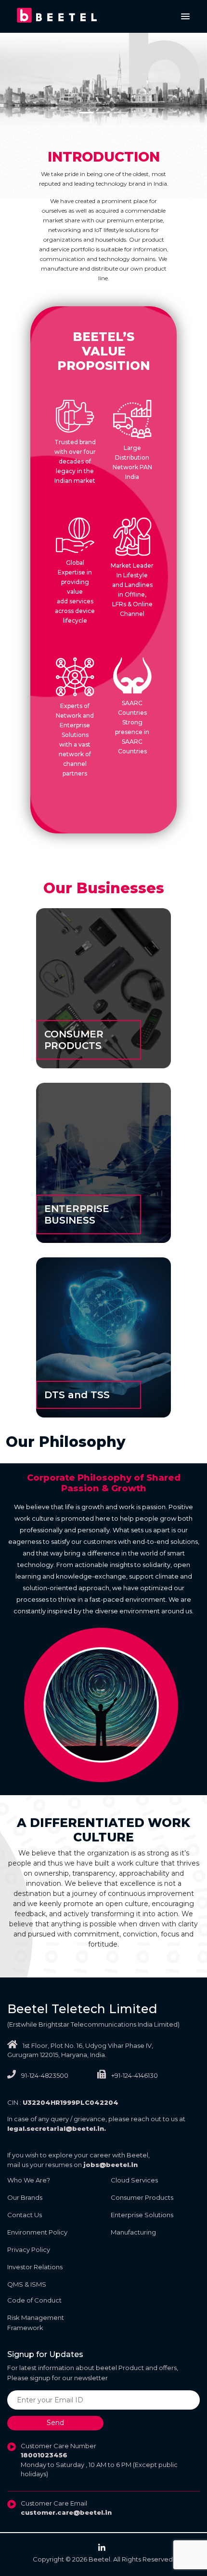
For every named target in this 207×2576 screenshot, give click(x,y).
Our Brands (25, 2197)
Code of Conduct (34, 2300)
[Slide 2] (103, 113)
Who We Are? (29, 2180)
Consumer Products (142, 2197)
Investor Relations (35, 2267)
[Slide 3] (121, 113)
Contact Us (25, 2215)
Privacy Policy (29, 2249)
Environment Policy (37, 2232)
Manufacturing (133, 2232)
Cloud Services (134, 2180)
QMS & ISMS (27, 2284)
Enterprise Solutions (142, 2215)
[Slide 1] (86, 113)
